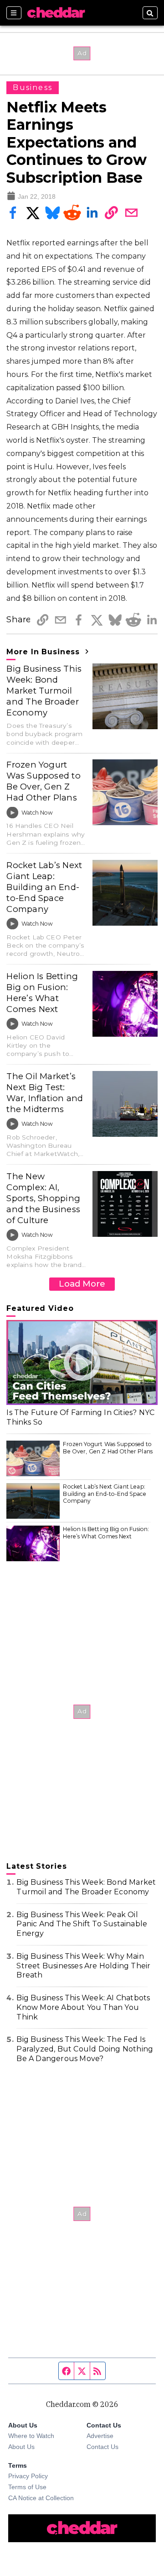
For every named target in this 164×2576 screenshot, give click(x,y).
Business (33, 87)
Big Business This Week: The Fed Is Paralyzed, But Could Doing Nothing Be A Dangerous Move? (85, 2049)
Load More (82, 1284)
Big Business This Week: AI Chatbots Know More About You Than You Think (83, 2007)
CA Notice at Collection (41, 2498)
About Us (21, 2447)
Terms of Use (27, 2487)
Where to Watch (31, 2436)
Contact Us (102, 2447)
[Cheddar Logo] (56, 13)
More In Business (44, 652)
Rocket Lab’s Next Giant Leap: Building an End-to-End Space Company (44, 887)
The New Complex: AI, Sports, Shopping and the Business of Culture (43, 1198)
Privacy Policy (28, 2476)
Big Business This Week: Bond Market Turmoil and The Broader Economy (44, 691)
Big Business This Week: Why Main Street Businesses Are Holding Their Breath (83, 1966)
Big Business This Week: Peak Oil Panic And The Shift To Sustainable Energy (82, 1924)
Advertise (100, 2436)
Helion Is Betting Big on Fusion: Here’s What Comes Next (42, 993)
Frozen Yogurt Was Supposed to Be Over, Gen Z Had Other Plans (43, 781)
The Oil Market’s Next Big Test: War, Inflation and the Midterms (45, 1093)
